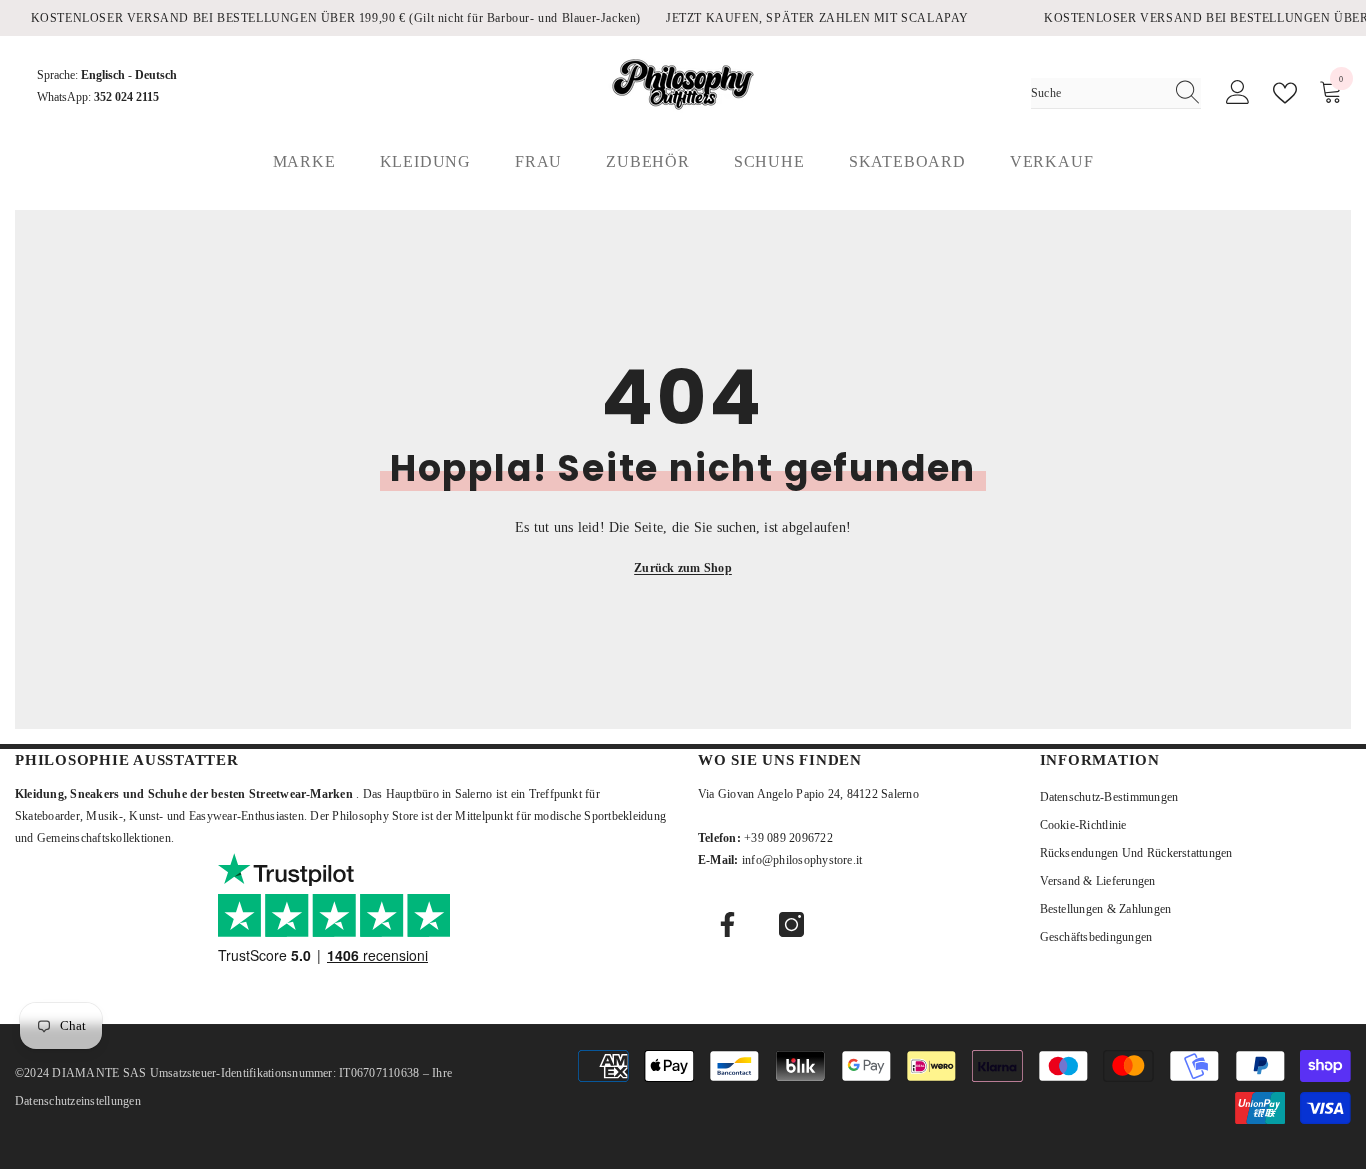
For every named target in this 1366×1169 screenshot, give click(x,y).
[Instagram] (791, 924)
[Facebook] (727, 924)
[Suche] (1116, 93)
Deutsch (156, 75)
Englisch (103, 75)
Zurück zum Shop (683, 568)
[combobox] (1097, 93)
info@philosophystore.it (802, 860)
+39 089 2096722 (788, 838)
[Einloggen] (1238, 93)
